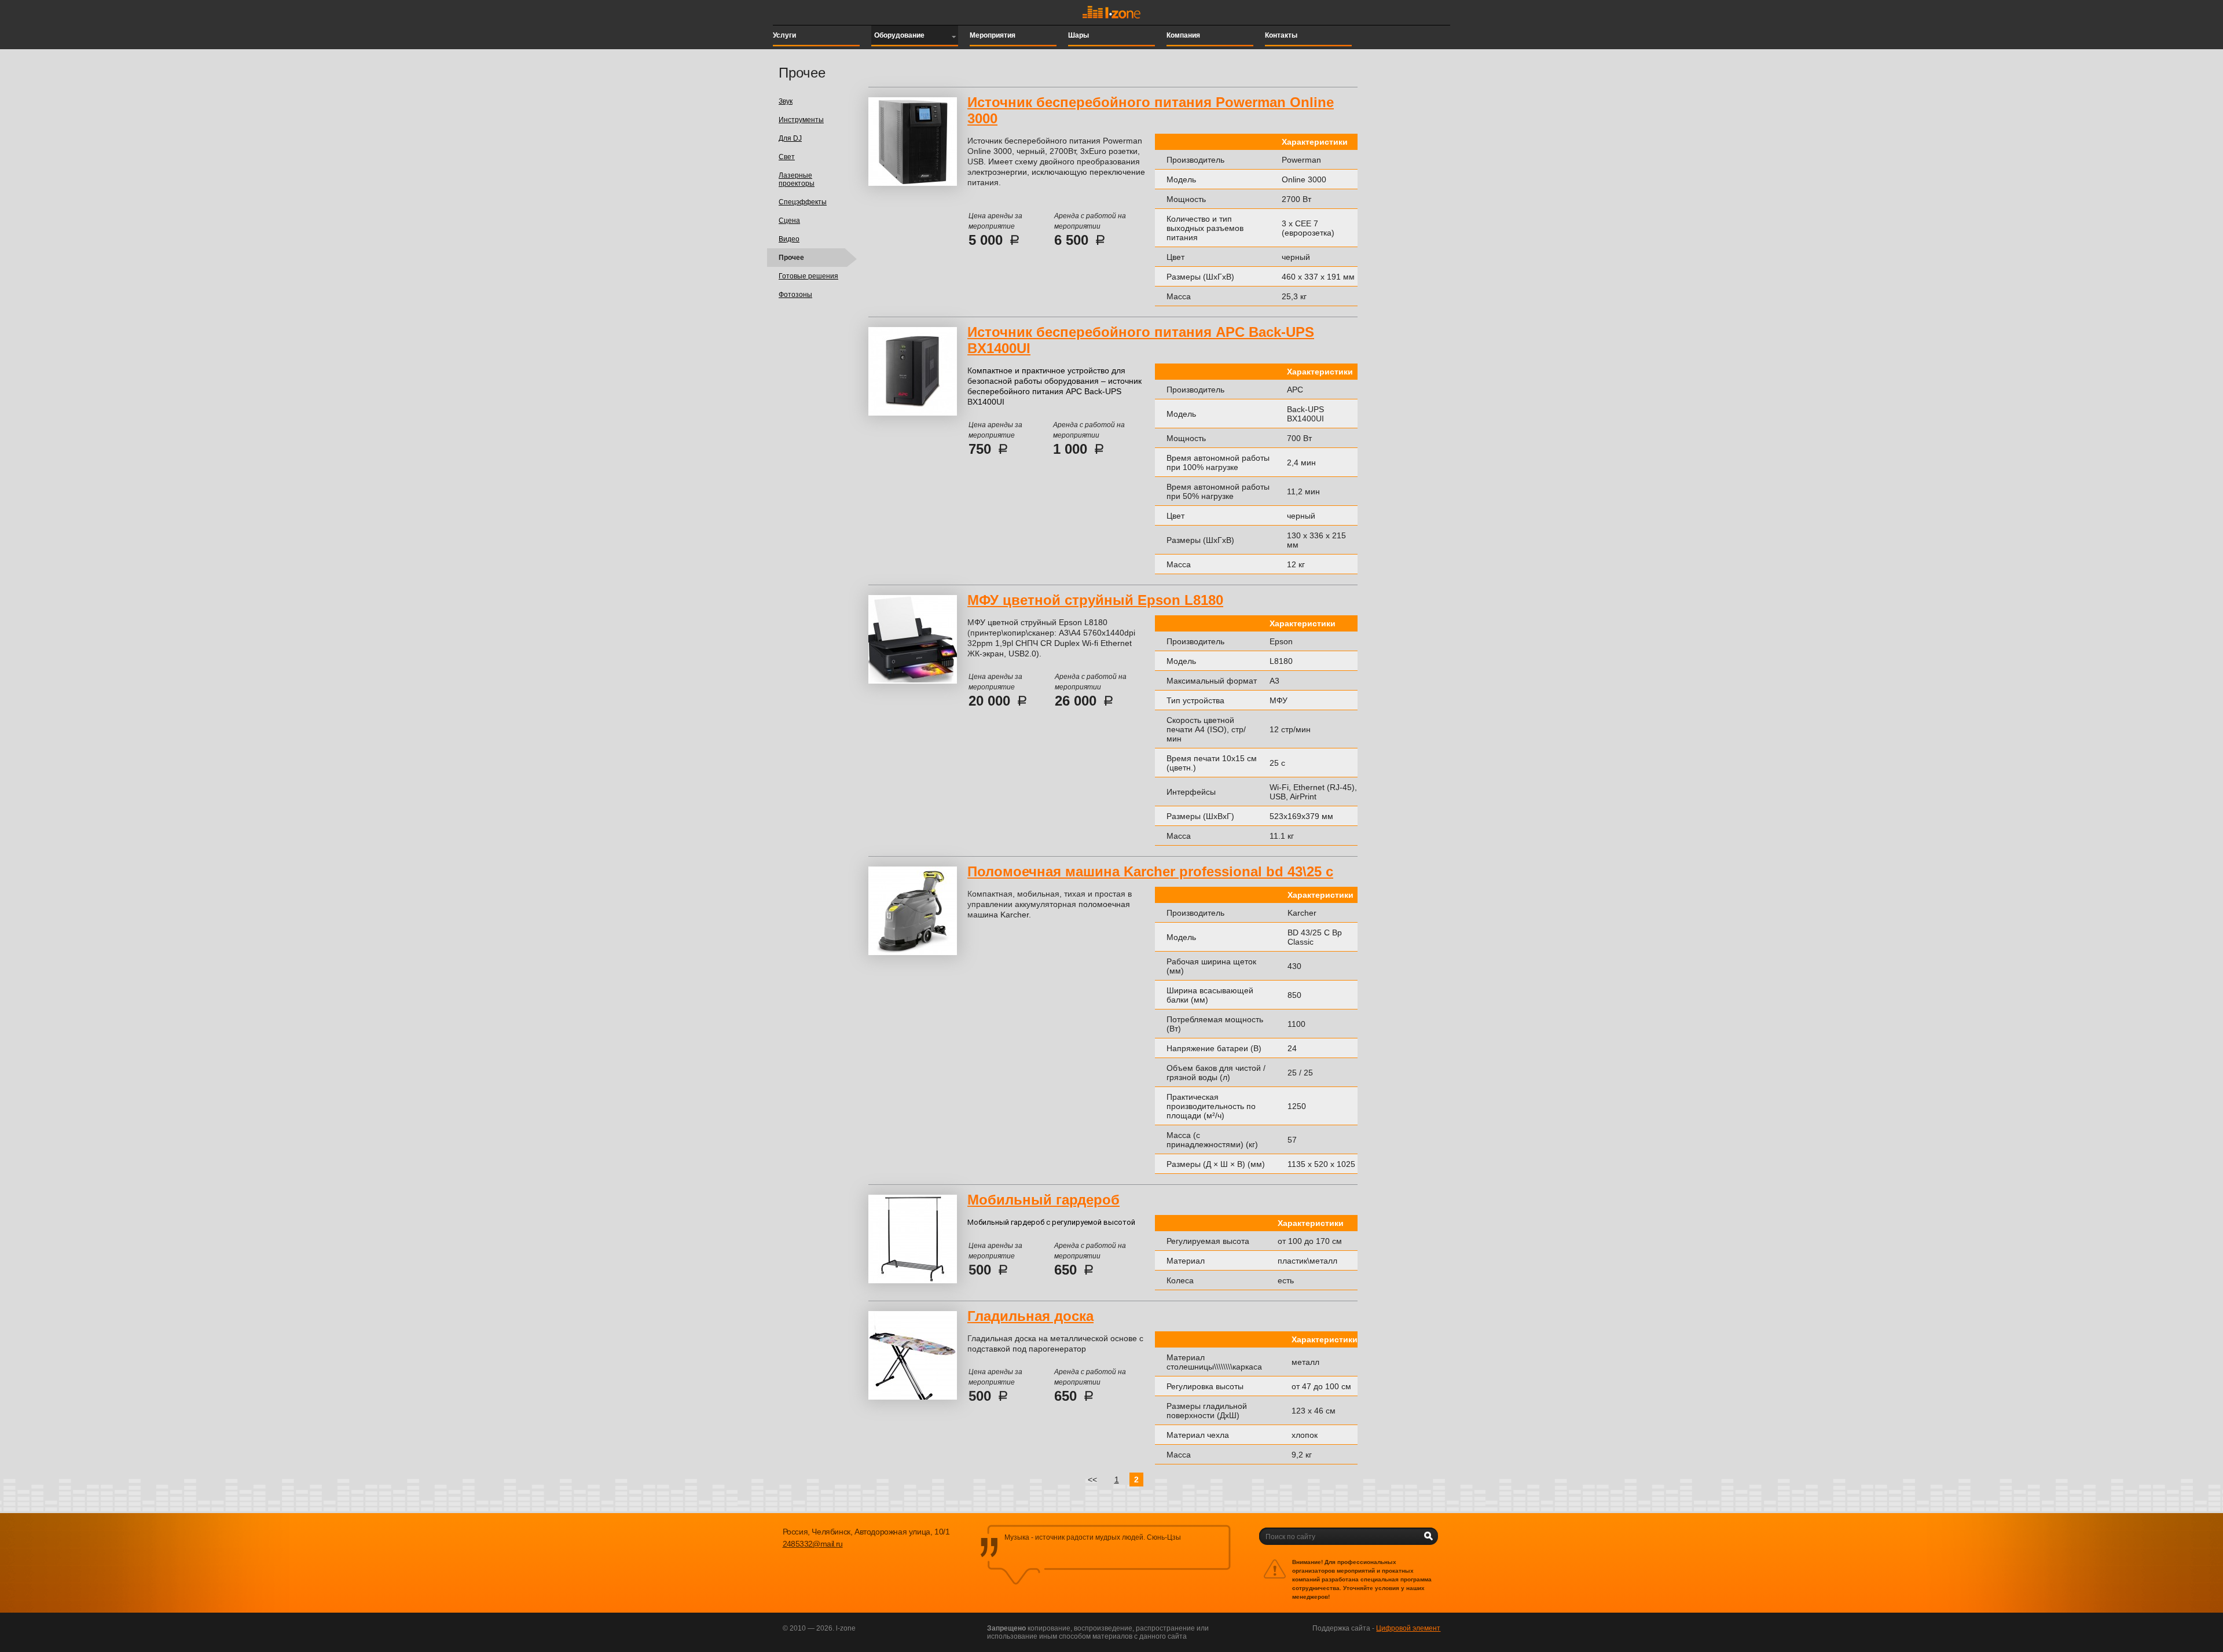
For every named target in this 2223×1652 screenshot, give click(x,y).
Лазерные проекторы (797, 179)
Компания (1183, 35)
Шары (1079, 35)
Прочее (791, 258)
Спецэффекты (803, 202)
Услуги (784, 35)
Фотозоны (795, 295)
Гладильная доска (1030, 1316)
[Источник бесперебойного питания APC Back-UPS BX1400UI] (913, 413)
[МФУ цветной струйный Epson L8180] (913, 681)
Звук (786, 101)
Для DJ (790, 138)
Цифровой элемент (1408, 1628)
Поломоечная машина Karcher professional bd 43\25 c (1150, 871)
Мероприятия (993, 35)
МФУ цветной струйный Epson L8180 (1095, 600)
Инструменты (801, 120)
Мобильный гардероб (1043, 1200)
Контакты (1281, 35)
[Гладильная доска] (913, 1397)
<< (1092, 1480)
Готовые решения (808, 276)
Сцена (789, 221)
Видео (789, 239)
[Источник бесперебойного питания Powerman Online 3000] (913, 183)
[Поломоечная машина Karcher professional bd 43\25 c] (913, 953)
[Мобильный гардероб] (913, 1281)
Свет (787, 157)
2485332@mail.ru (813, 1544)
